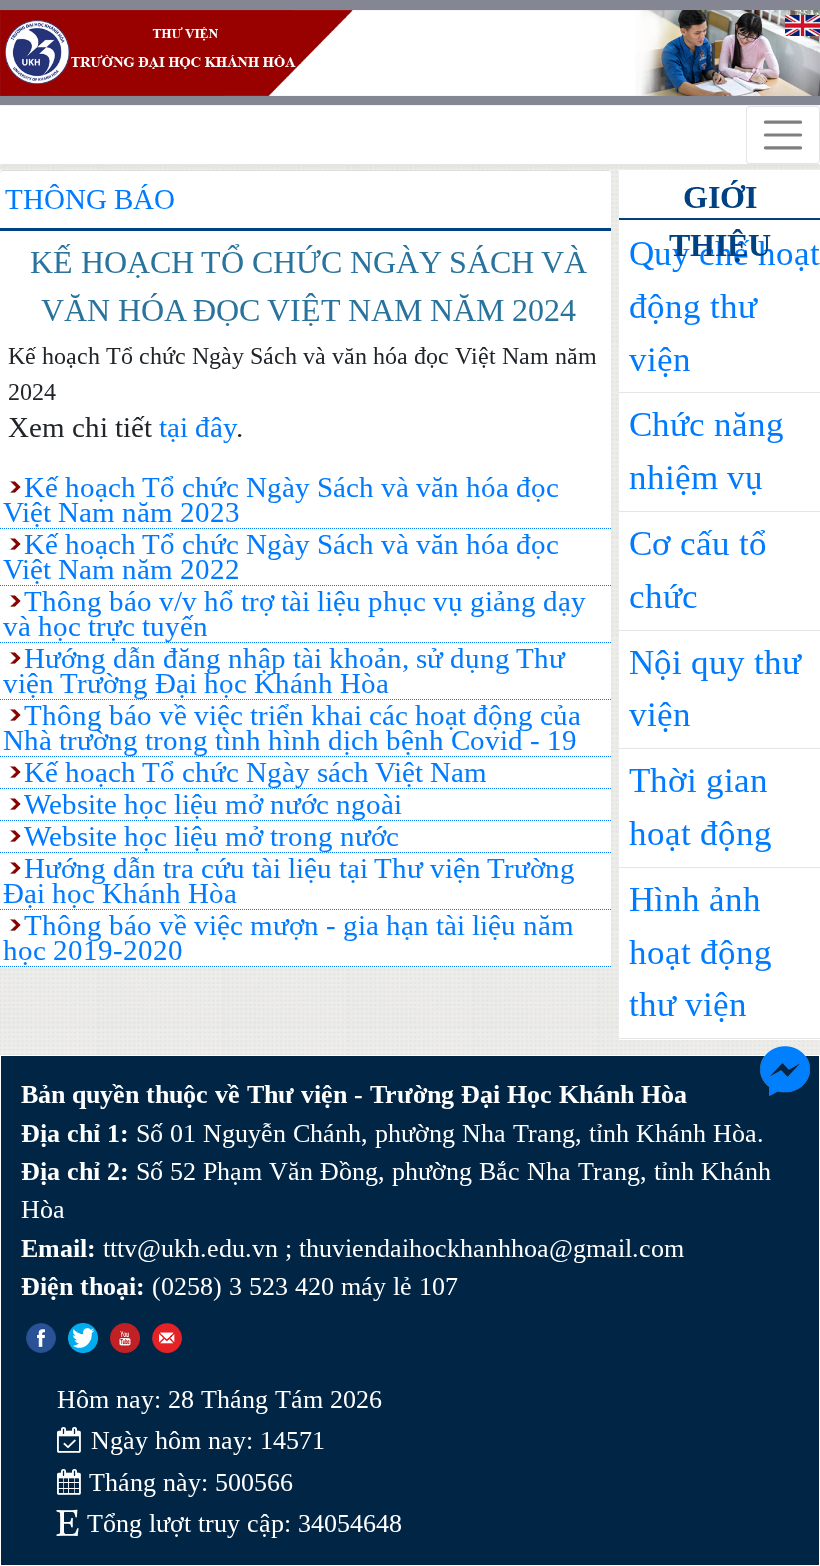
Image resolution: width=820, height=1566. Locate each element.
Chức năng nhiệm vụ (706, 451)
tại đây (197, 427)
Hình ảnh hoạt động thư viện (700, 952)
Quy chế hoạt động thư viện (724, 306)
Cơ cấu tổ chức (698, 570)
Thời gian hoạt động (700, 807)
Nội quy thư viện (715, 689)
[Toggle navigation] (783, 135)
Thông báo (90, 199)
